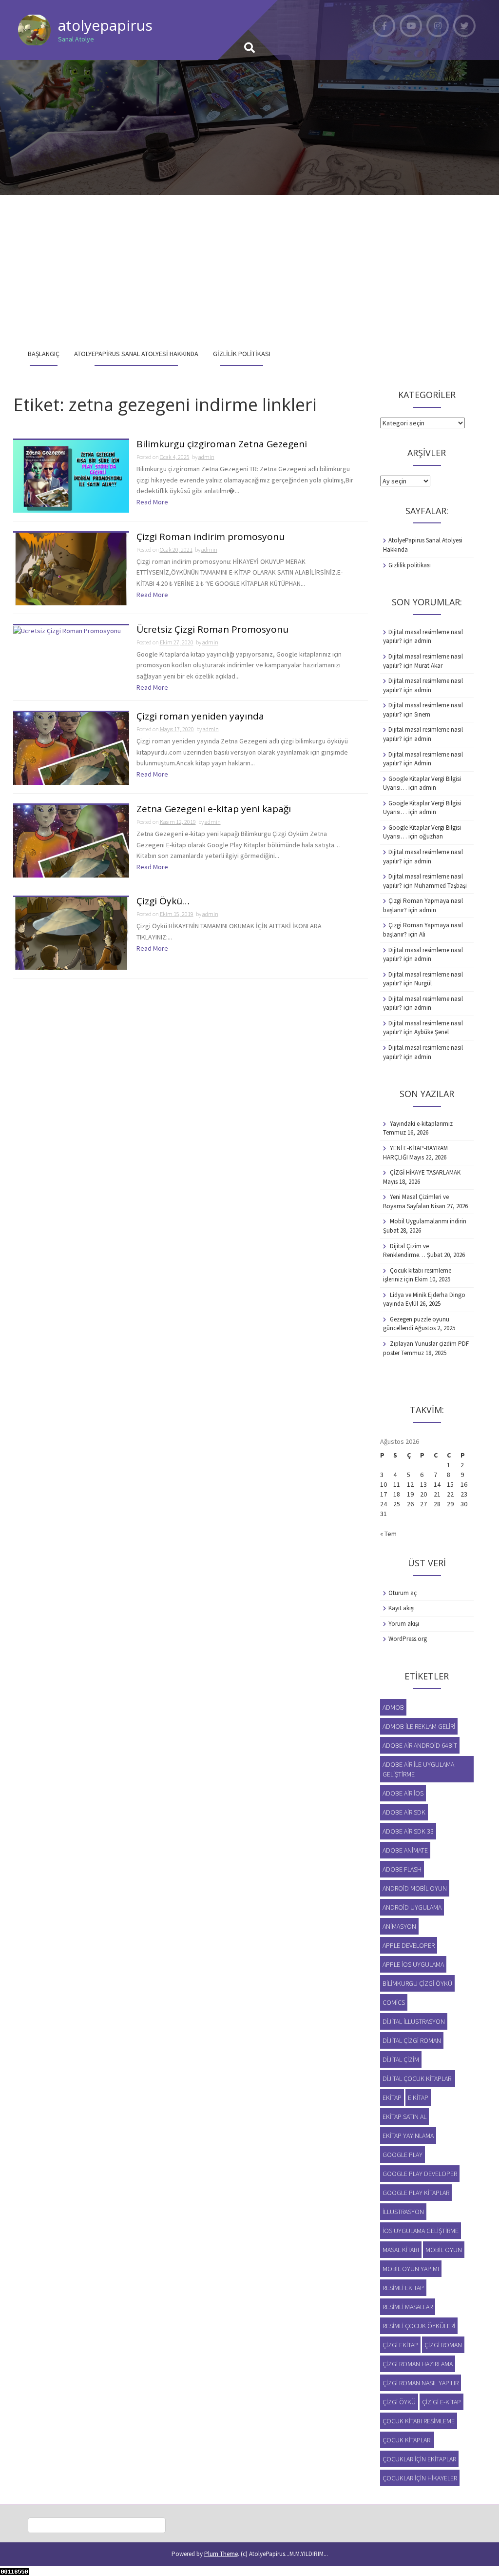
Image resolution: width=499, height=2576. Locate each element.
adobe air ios (403, 1793)
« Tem (388, 1534)
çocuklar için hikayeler (420, 2478)
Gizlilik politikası (242, 354)
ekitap (392, 2097)
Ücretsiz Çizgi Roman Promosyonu (212, 630)
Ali (422, 934)
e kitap (418, 2097)
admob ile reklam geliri (419, 1726)
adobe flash (402, 1869)
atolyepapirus (105, 25)
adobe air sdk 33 (408, 1831)
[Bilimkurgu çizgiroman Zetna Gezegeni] (71, 476)
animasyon (399, 1926)
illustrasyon (403, 2212)
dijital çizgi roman (412, 2040)
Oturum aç (403, 1593)
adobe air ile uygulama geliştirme (418, 1769)
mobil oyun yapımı (411, 2269)
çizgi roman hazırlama (418, 2364)
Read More (152, 502)
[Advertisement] (249, 268)
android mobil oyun (415, 1888)
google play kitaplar (416, 2193)
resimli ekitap (403, 2288)
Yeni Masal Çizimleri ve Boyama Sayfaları (416, 1201)
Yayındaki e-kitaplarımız (421, 1124)
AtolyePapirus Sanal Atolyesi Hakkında (136, 354)
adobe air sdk (404, 1812)
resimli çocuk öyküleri (419, 2326)
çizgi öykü (399, 2402)
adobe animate (405, 1850)
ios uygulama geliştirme (421, 2231)
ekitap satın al (404, 2117)
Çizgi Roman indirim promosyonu (211, 537)
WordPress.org (408, 1639)
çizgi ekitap (400, 2345)
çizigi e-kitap (441, 2402)
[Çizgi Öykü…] (71, 933)
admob (393, 1707)
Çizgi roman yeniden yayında (200, 717)
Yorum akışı (404, 1624)
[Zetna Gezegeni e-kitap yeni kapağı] (71, 840)
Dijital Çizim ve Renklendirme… (406, 1251)
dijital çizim (401, 2059)
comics (394, 2002)
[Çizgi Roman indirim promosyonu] (71, 568)
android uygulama (412, 1907)
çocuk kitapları (407, 2440)
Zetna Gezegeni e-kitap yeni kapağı (214, 809)
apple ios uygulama (413, 1964)
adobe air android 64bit (420, 1745)
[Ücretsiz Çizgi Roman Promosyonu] (67, 630)
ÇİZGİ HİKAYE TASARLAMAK (425, 1172)
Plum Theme (221, 2554)
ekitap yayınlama (408, 2136)
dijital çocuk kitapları (418, 2078)
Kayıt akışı (402, 1608)
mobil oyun (444, 2250)
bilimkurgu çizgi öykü (417, 1983)
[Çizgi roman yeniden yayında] (71, 748)
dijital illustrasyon (414, 2021)
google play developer (420, 2174)
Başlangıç (44, 354)
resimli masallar (408, 2307)
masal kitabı (401, 2250)
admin (206, 457)
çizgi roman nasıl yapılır (421, 2383)
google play (403, 2155)
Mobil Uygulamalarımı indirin (428, 1221)
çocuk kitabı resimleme (419, 2421)
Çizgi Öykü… (163, 902)
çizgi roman (443, 2345)
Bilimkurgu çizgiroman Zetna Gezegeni (222, 445)
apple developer (409, 1945)
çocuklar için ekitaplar (419, 2459)
